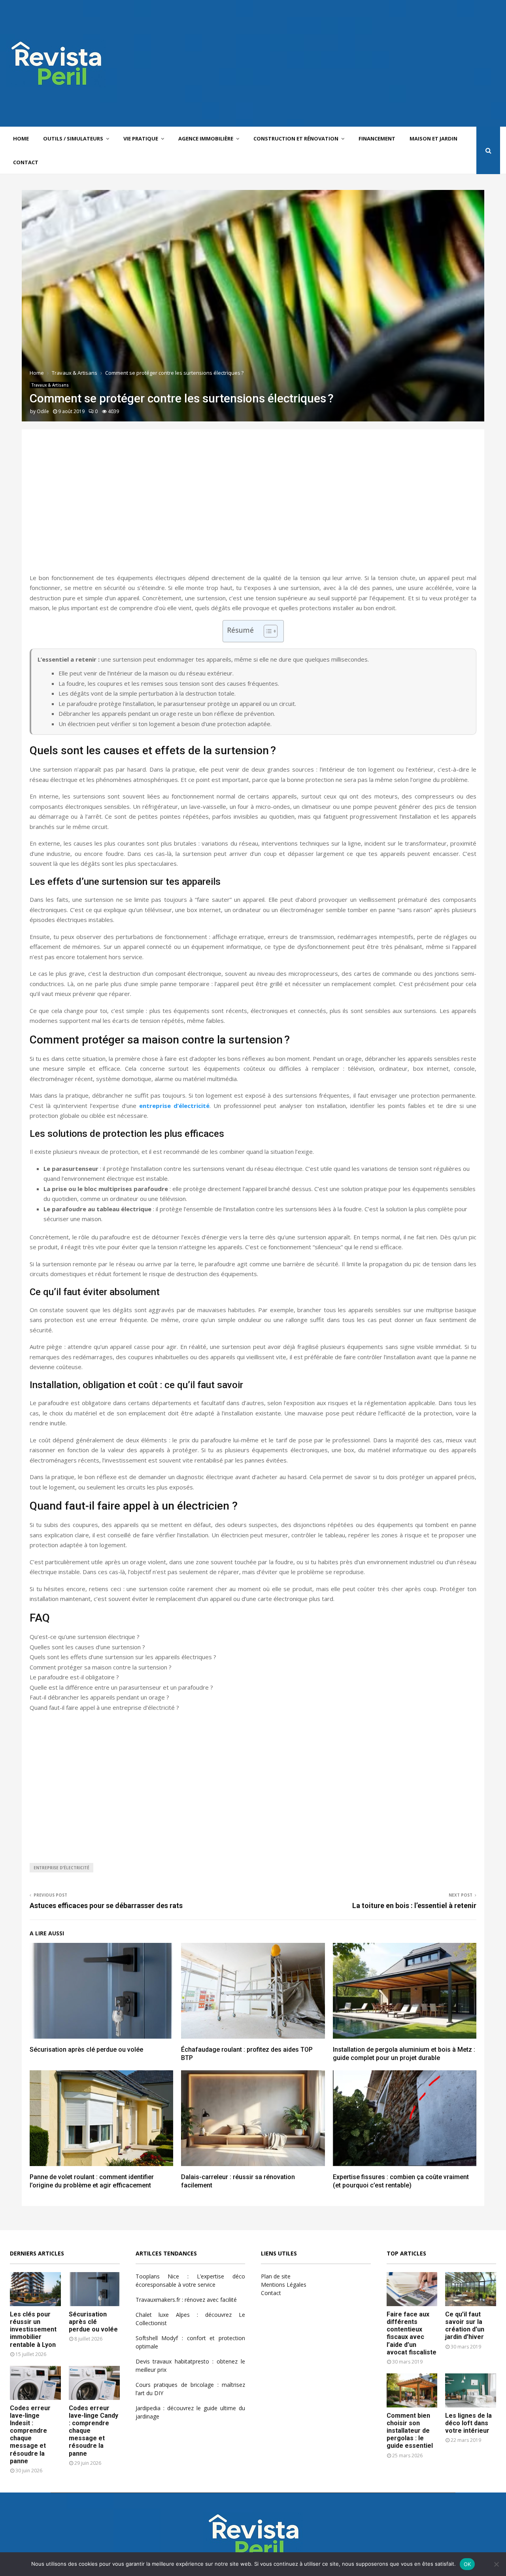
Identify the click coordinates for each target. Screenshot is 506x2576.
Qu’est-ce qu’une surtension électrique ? (85, 1637)
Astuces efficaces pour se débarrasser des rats (106, 1905)
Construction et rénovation (296, 138)
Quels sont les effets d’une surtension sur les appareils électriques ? (123, 1657)
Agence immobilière (206, 138)
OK (467, 2564)
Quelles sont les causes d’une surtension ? (87, 1647)
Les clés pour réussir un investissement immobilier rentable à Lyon (33, 2329)
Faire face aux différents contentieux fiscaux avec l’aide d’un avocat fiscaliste (412, 2333)
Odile (43, 411)
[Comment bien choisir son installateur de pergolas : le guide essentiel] (412, 2390)
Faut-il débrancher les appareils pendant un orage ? (99, 1697)
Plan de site (276, 2276)
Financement (377, 138)
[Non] (496, 2564)
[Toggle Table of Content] (267, 631)
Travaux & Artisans (50, 385)
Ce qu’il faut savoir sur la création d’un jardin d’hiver (465, 2326)
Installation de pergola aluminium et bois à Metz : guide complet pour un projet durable (404, 2054)
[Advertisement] (356, 63)
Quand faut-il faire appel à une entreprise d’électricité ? (104, 1707)
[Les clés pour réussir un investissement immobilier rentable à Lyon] (35, 2289)
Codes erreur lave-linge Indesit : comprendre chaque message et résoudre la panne (30, 2435)
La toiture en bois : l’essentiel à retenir (414, 1905)
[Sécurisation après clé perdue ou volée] (94, 2289)
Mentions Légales (284, 2285)
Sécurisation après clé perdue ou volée (86, 2050)
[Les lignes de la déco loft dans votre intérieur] (471, 2390)
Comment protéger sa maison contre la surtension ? (101, 1667)
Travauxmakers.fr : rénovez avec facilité (186, 2300)
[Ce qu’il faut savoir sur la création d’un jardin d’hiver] (471, 2289)
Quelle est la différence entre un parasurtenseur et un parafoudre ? (121, 1687)
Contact (26, 162)
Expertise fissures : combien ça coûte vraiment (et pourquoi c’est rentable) (401, 2181)
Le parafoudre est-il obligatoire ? (74, 1677)
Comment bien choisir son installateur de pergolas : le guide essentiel (410, 2431)
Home (21, 138)
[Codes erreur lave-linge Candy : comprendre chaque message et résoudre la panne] (94, 2383)
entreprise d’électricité (174, 1106)
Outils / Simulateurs (73, 138)
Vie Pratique (141, 138)
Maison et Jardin (433, 138)
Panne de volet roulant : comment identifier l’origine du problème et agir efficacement (92, 2181)
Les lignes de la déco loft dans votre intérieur (468, 2423)
